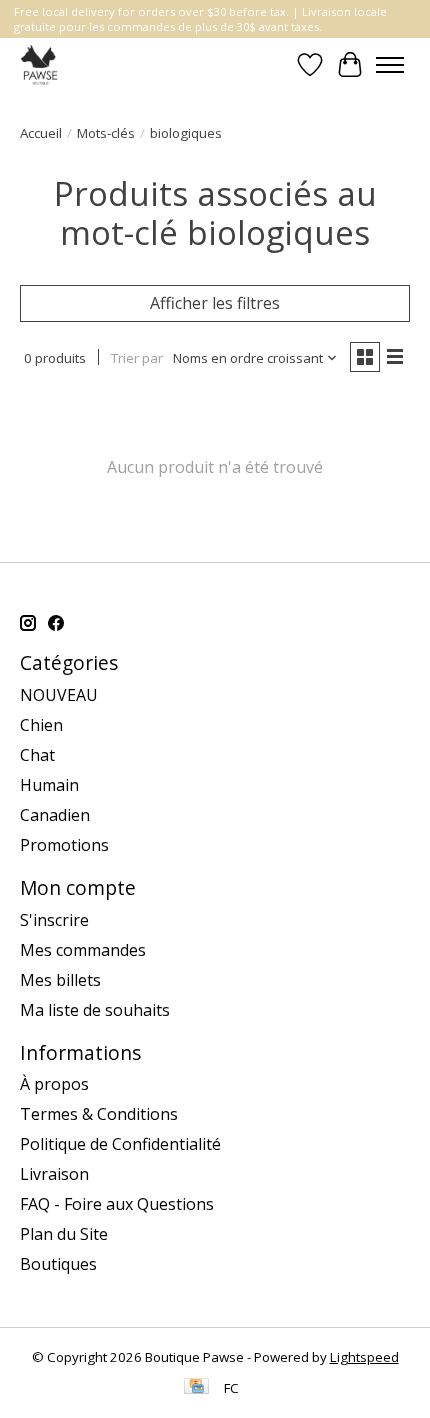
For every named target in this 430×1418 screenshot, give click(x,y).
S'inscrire (54, 920)
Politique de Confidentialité (120, 1144)
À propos (54, 1084)
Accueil (41, 133)
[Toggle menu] (390, 65)
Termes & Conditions (99, 1114)
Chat (37, 755)
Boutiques (58, 1264)
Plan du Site (64, 1234)
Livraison (54, 1174)
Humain (49, 785)
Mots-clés (106, 133)
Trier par (137, 358)
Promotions (64, 845)
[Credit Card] (196, 1388)
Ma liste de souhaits (95, 1010)
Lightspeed (364, 1357)
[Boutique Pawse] (40, 64)
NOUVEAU (59, 695)
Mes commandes (83, 950)
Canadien (55, 815)
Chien (41, 725)
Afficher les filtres (215, 303)
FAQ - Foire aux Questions (117, 1204)
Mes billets (60, 980)
